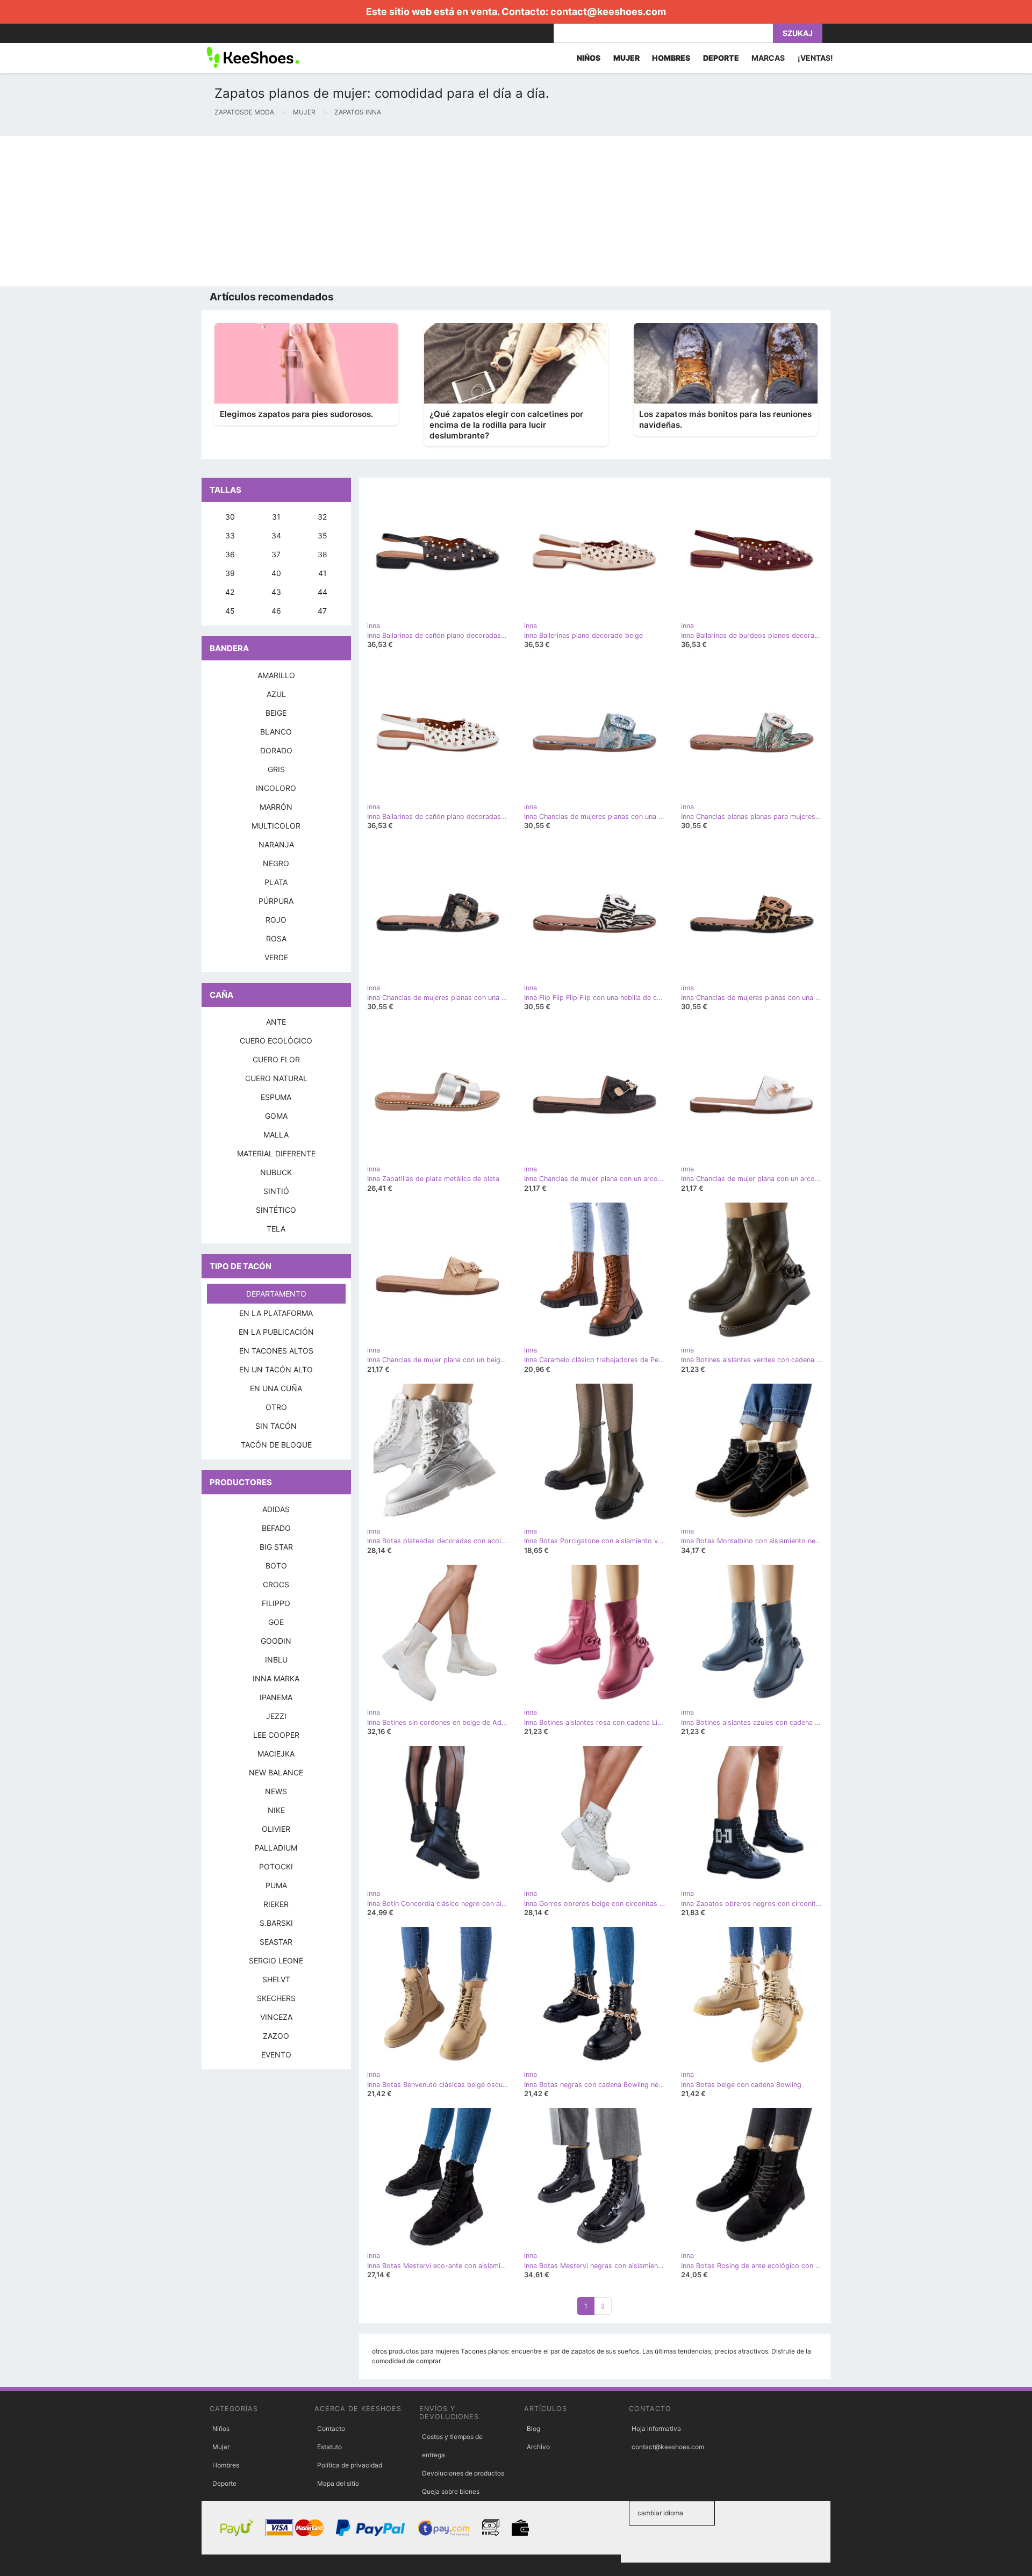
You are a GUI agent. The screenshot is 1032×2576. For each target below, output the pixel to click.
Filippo (276, 1603)
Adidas (276, 1509)
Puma (276, 1885)
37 (276, 554)
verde (276, 957)
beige (276, 713)
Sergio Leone (276, 1960)
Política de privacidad (350, 2465)
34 (276, 535)
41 (322, 573)
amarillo (276, 675)
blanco (276, 732)
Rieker (276, 1904)
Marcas (768, 58)
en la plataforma (276, 1313)
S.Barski (276, 1923)
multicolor (276, 826)
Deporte (224, 2483)
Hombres (226, 2465)
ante (276, 1022)
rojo (276, 920)
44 (322, 592)
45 (230, 611)
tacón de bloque (276, 1445)
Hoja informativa (656, 2429)
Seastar (276, 1942)
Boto (276, 1566)
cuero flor (276, 1059)
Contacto (331, 2429)
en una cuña (276, 1388)
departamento (276, 1294)
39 (230, 573)
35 (322, 535)
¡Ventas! (815, 58)
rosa (276, 938)
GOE (276, 1622)
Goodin (276, 1641)
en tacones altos (276, 1351)
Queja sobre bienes (451, 2491)
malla (276, 1135)
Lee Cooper (276, 1735)
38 (322, 554)
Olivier (276, 1829)
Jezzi (276, 1716)
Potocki (276, 1866)
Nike (276, 1810)
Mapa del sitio (338, 2483)
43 (276, 592)
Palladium (276, 1848)
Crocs (276, 1584)
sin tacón (276, 1426)
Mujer (221, 2447)
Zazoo (276, 2036)
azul (276, 694)
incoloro (276, 788)
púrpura (276, 901)
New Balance (276, 1772)
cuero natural (276, 1078)
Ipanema (276, 1697)
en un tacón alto (276, 1369)
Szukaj (798, 33)
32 (322, 517)
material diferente (276, 1153)
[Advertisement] (322, 211)
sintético (276, 1210)
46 (276, 611)
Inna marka (276, 1678)
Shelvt (276, 1979)
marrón (276, 807)
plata (276, 882)
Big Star (276, 1547)
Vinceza (276, 2017)
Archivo (538, 2447)
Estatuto (329, 2447)
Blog (533, 2429)
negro (276, 863)
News (276, 1791)
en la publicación (276, 1332)
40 (276, 573)
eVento (276, 2055)
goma (276, 1116)
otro (276, 1407)
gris (276, 769)
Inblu (276, 1660)
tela (276, 1229)
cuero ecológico (276, 1041)
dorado (276, 750)
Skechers (276, 1998)
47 (322, 611)
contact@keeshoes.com (608, 12)
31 (276, 517)
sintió (276, 1191)
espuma (276, 1097)
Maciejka (276, 1754)
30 (230, 517)
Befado (276, 1528)
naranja (276, 844)
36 (230, 554)
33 (230, 535)
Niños (221, 2429)
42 (230, 592)
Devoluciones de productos (463, 2473)
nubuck (276, 1172)
